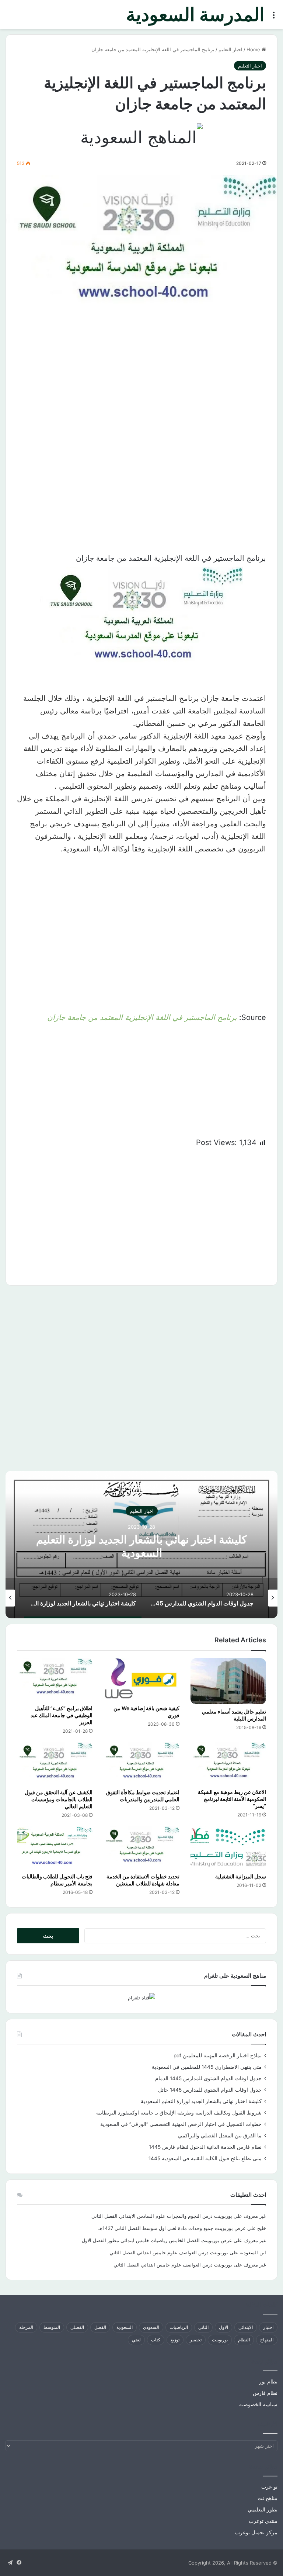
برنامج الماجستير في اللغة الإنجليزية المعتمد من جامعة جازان (142, 1017)
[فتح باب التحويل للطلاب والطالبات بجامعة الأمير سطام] (55, 1848)
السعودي (151, 2327)
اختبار (268, 2327)
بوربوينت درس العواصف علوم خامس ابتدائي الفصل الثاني (169, 2252)
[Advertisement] (141, 386)
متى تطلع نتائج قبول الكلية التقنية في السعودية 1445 (205, 2158)
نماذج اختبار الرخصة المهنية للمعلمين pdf (218, 2055)
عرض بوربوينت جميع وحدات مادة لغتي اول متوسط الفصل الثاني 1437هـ (172, 2228)
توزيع (175, 2340)
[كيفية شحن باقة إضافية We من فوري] (141, 1680)
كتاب (156, 2340)
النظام (244, 2340)
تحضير (196, 2340)
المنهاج (267, 2340)
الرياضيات (179, 2327)
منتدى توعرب (263, 2521)
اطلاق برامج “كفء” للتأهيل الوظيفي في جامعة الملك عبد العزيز (62, 1715)
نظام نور (268, 2382)
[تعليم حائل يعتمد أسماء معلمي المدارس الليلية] (228, 1681)
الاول (223, 2327)
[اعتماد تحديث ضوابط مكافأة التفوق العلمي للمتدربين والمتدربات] (141, 1764)
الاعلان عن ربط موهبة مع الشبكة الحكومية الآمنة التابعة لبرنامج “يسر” (232, 1799)
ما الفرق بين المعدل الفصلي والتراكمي (220, 2136)
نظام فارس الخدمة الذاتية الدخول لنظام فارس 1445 (205, 2147)
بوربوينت (220, 2340)
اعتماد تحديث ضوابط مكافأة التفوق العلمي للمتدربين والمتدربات (143, 1796)
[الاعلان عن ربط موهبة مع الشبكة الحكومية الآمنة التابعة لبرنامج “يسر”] (228, 1764)
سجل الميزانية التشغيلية (241, 1876)
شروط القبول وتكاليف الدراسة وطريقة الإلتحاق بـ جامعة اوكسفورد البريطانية (179, 2113)
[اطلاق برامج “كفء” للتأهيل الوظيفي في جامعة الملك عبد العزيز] (55, 1680)
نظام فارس (265, 2393)
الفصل (100, 2327)
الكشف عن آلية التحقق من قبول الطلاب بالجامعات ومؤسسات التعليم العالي (59, 1799)
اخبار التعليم (230, 49)
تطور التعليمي (263, 2510)
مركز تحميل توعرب (256, 2532)
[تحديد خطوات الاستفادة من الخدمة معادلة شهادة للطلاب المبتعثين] (141, 1848)
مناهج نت (268, 2498)
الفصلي (77, 2327)
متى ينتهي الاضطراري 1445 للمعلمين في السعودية (207, 2067)
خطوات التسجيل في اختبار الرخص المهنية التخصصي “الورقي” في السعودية (181, 2124)
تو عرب (269, 2487)
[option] (141, 1545)
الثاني (203, 2327)
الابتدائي (246, 2327)
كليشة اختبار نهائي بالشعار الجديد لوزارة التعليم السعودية (141, 1546)
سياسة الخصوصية (258, 2404)
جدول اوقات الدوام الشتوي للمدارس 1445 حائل (210, 2090)
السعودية (125, 2327)
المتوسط (52, 2327)
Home (254, 49)
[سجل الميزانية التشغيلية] (228, 1848)
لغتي (136, 2340)
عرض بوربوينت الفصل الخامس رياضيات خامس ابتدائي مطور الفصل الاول (157, 2240)
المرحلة (26, 2327)
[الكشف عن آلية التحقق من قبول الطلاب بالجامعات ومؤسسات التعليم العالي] (55, 1764)
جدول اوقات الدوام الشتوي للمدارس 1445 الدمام (208, 2078)
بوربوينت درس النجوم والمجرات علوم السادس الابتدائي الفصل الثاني (162, 2216)
